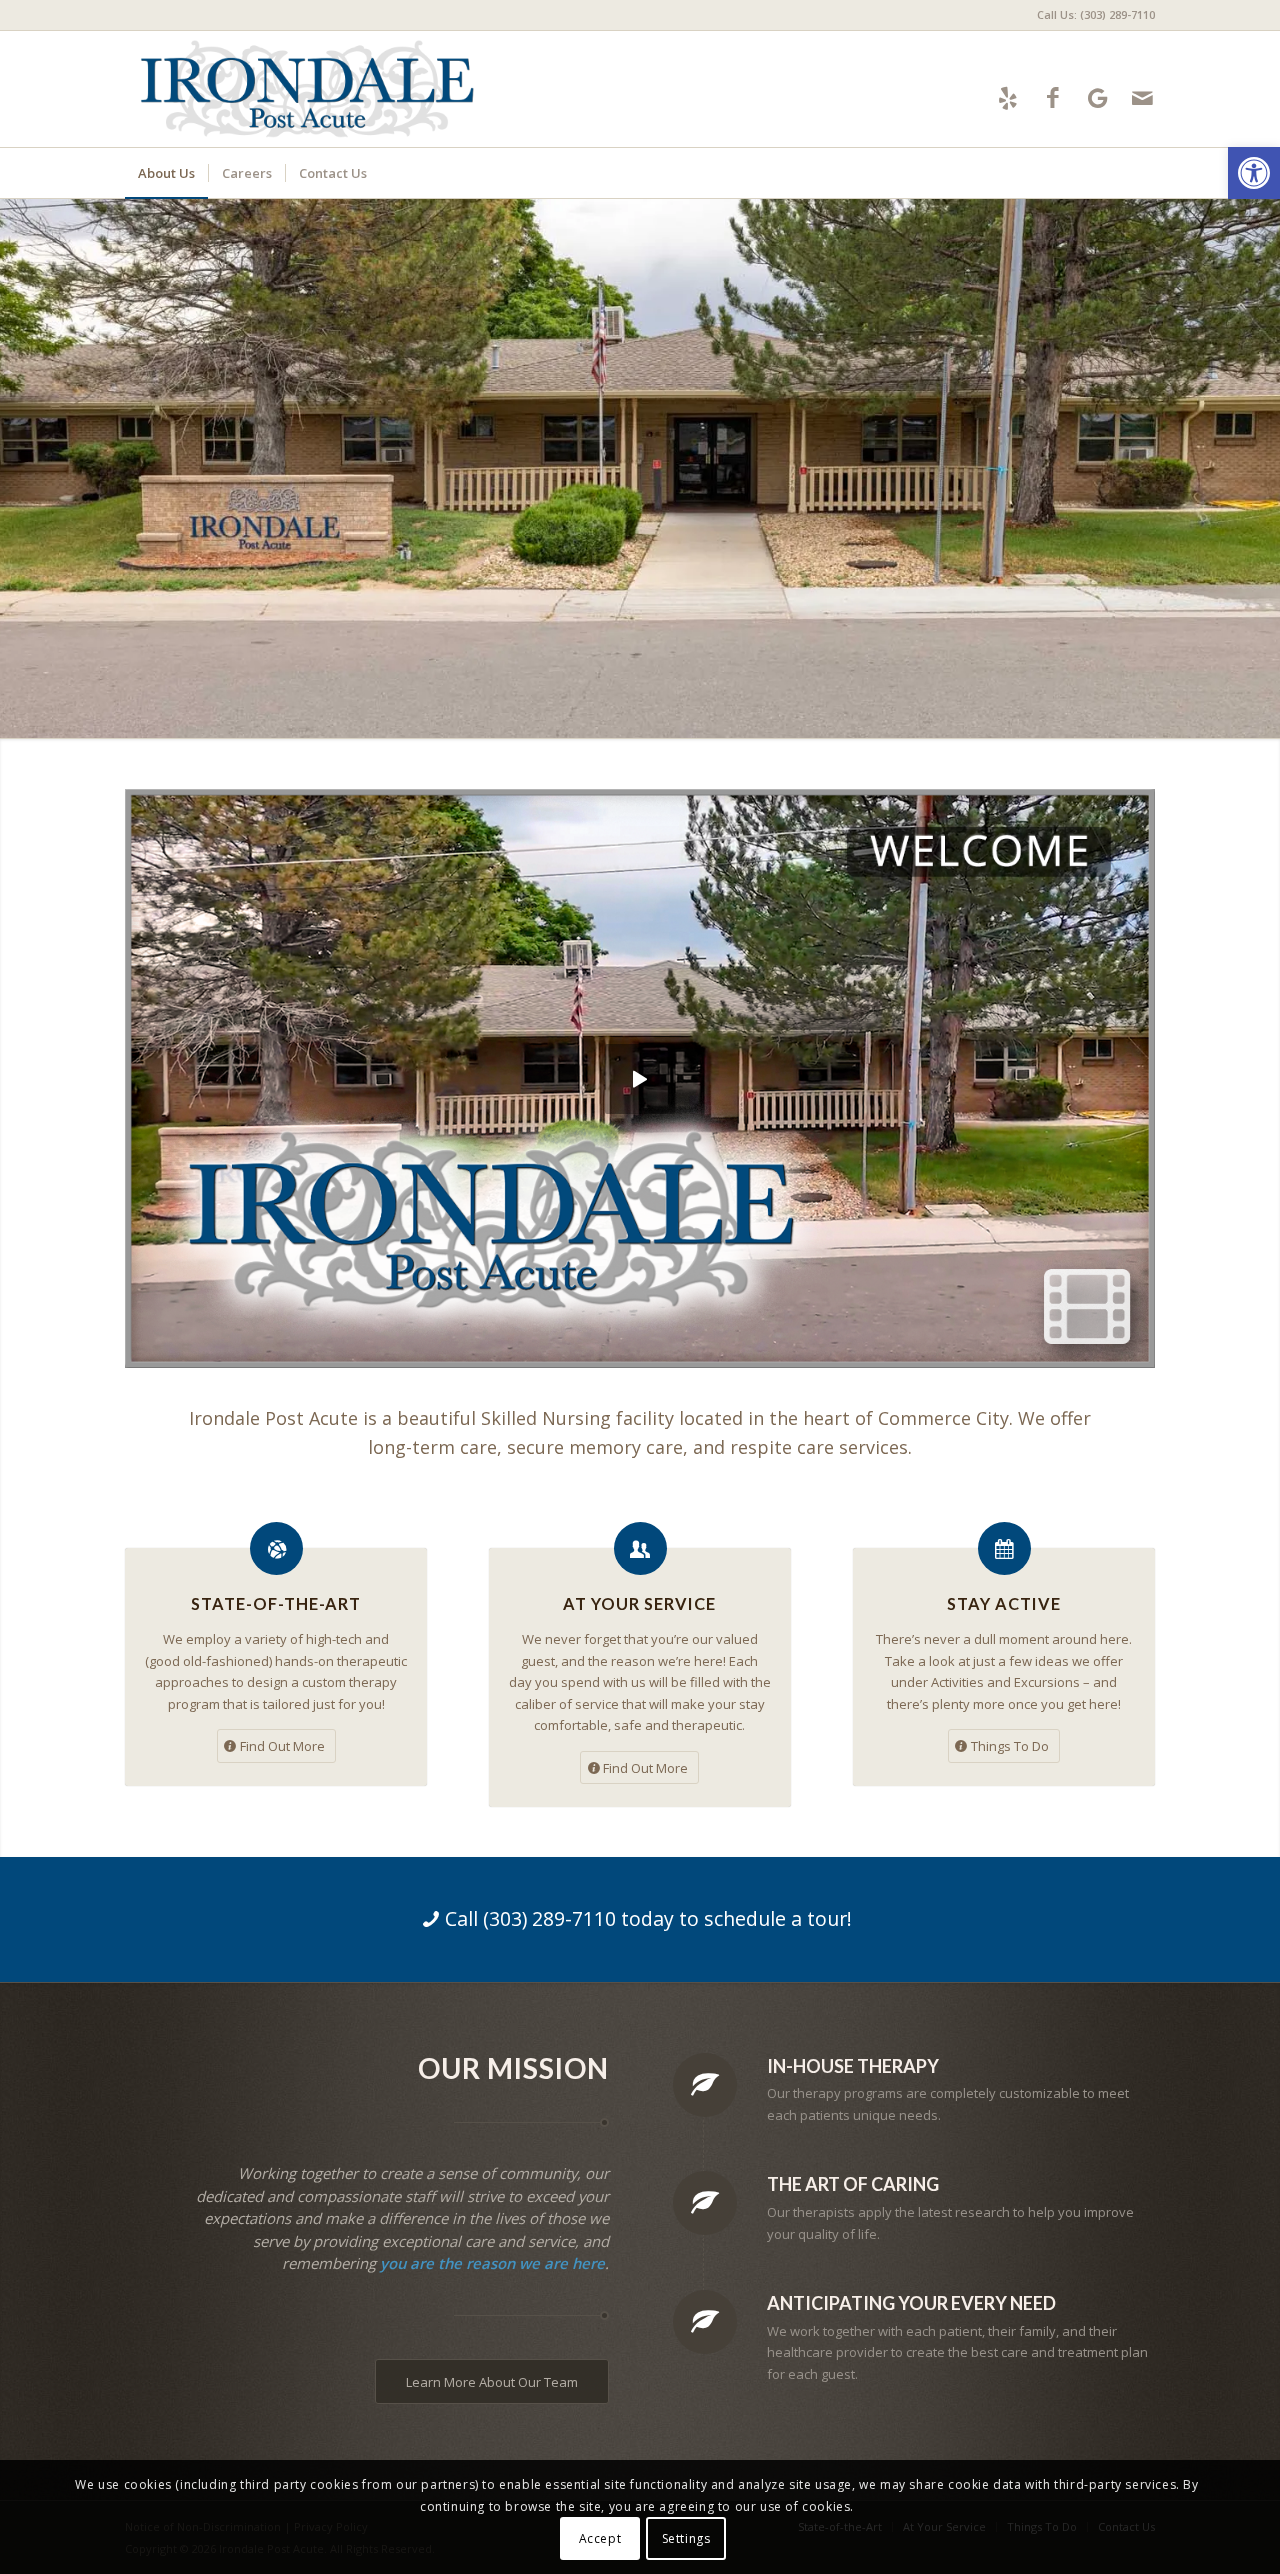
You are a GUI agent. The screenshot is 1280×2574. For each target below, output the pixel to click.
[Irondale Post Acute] (307, 89)
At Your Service (639, 1603)
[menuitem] (1091, 15)
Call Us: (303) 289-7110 (1096, 14)
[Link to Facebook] (1052, 97)
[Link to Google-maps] (1097, 97)
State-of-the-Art (276, 1603)
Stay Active (1004, 1603)
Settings (686, 2538)
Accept (600, 2538)
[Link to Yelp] (1007, 97)
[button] (1254, 173)
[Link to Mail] (1142, 97)
